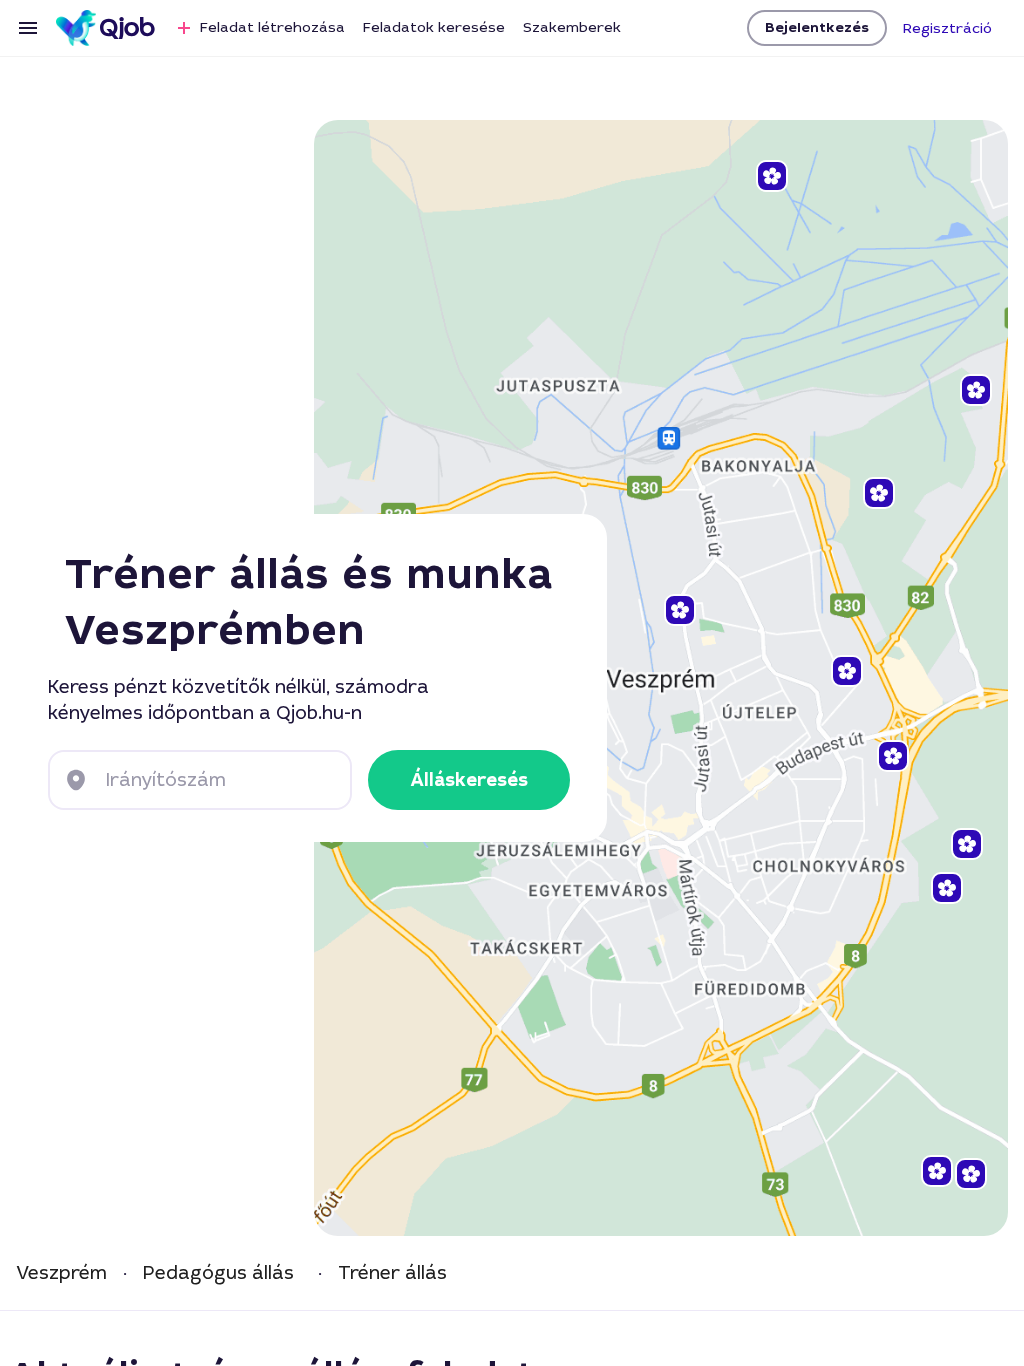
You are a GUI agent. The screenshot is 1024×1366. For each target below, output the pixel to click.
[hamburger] (28, 28)
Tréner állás (392, 1273)
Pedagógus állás (218, 1273)
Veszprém (61, 1273)
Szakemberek (572, 27)
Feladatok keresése (434, 27)
